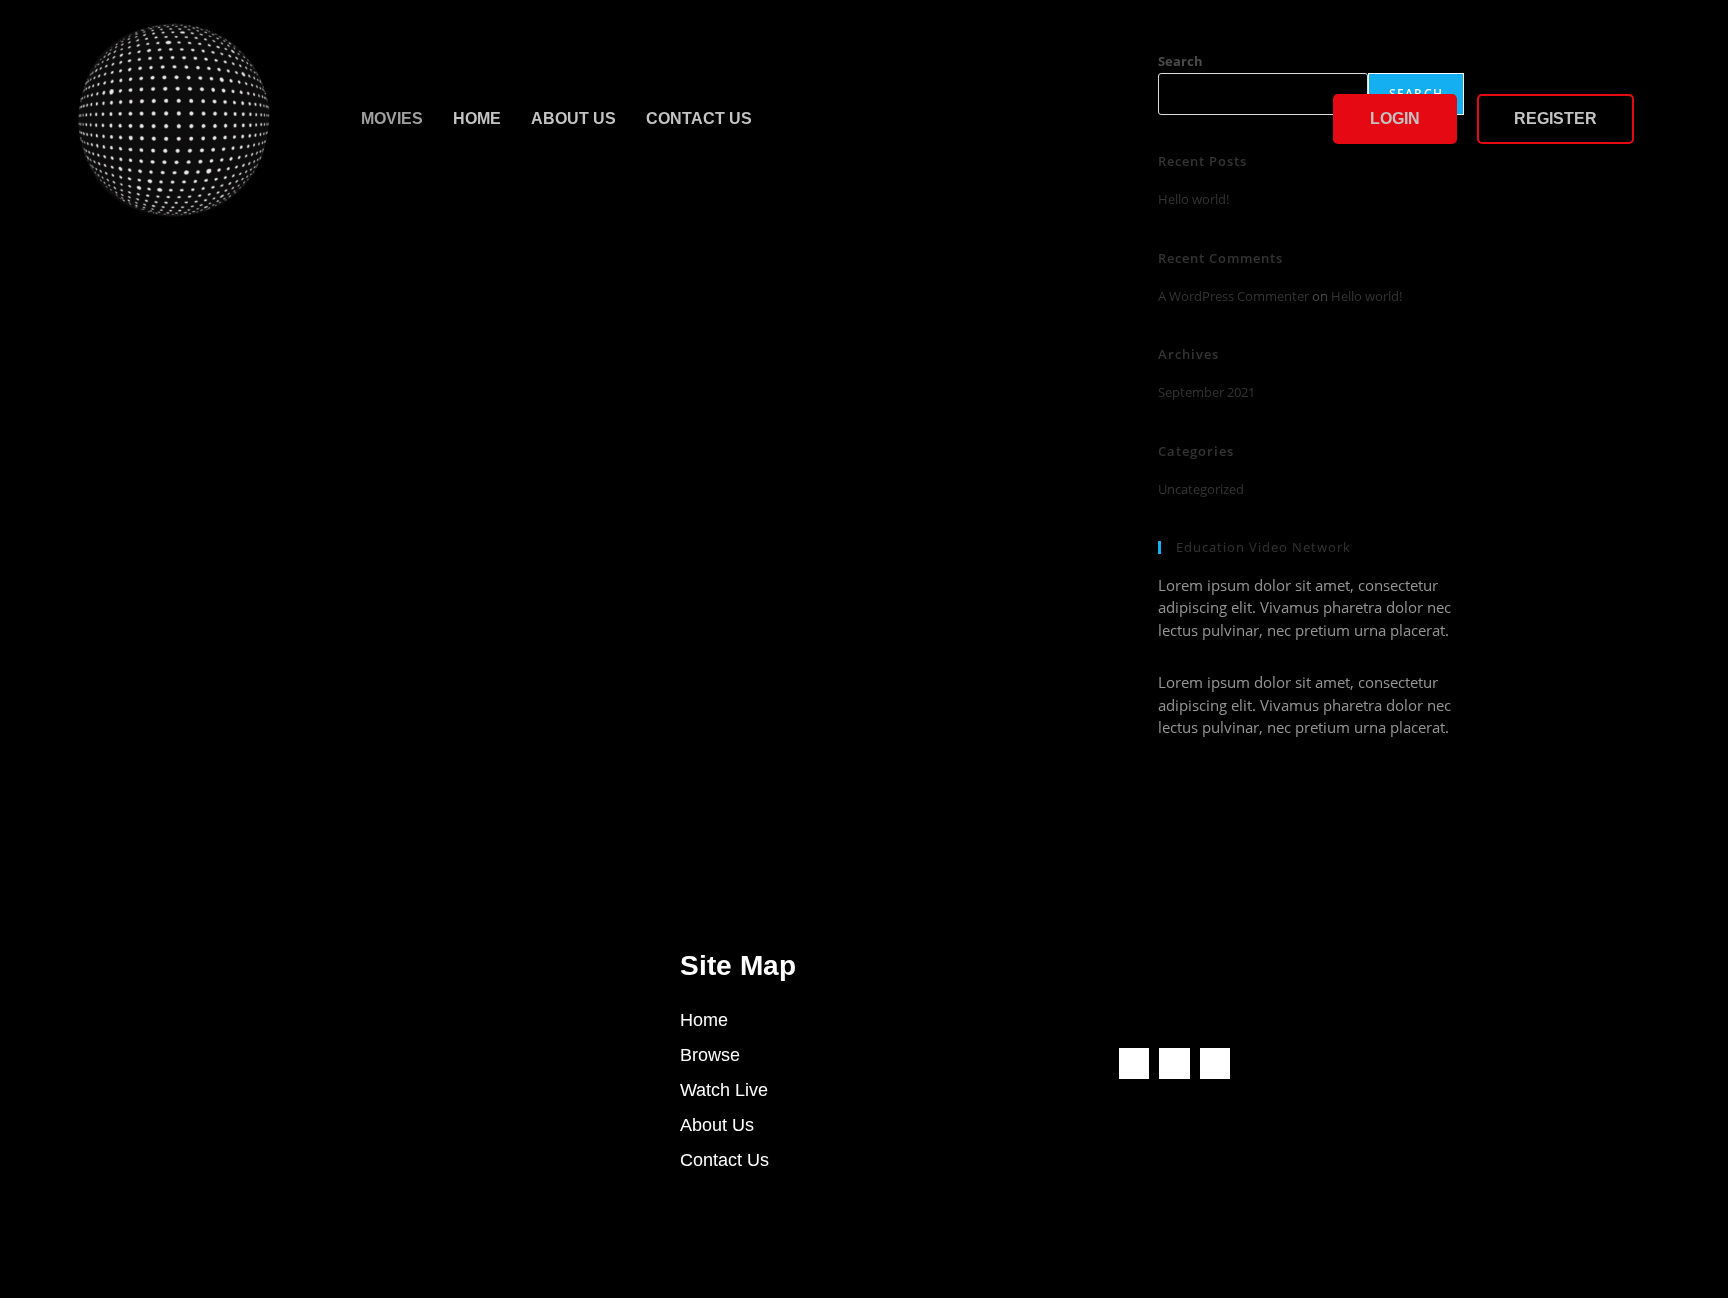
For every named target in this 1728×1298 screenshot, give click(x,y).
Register (1555, 118)
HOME (477, 118)
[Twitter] (1174, 1063)
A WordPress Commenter (1233, 296)
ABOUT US (573, 118)
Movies (392, 118)
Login (1395, 118)
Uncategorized (1201, 489)
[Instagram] (1215, 1063)
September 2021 (1206, 392)
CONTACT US (699, 118)
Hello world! (1366, 296)
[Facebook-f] (1134, 1063)
